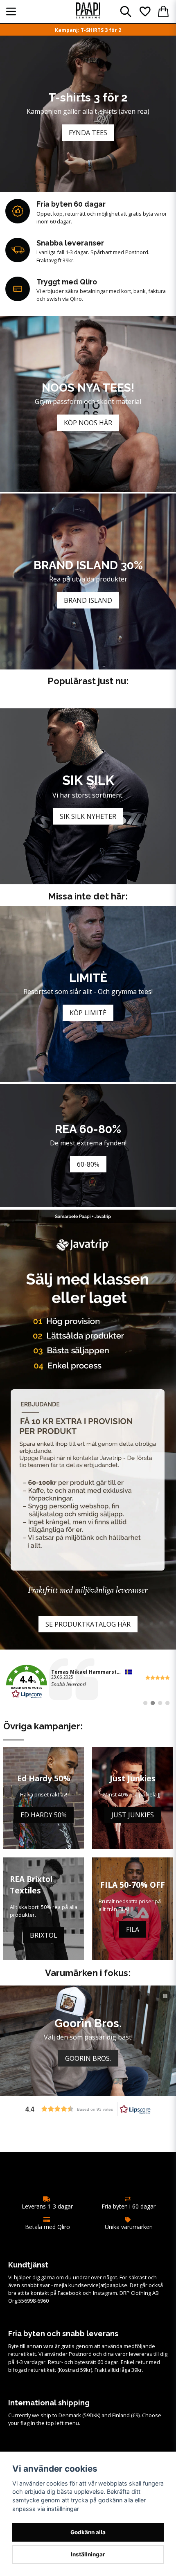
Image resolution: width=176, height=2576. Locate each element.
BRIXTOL (44, 1935)
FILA (133, 1929)
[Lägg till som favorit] (144, 11)
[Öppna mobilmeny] (11, 11)
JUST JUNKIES (133, 1815)
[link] (88, 1682)
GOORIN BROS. (88, 2058)
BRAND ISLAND (88, 600)
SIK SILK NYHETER (88, 816)
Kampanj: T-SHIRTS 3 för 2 (88, 30)
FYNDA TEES (88, 133)
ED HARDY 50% (44, 1815)
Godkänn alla (88, 2532)
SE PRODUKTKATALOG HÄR (88, 1624)
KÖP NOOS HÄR (88, 423)
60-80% (88, 1164)
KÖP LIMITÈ (88, 1013)
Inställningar (88, 2554)
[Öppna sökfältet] (126, 11)
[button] (165, 1996)
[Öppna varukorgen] (163, 11)
